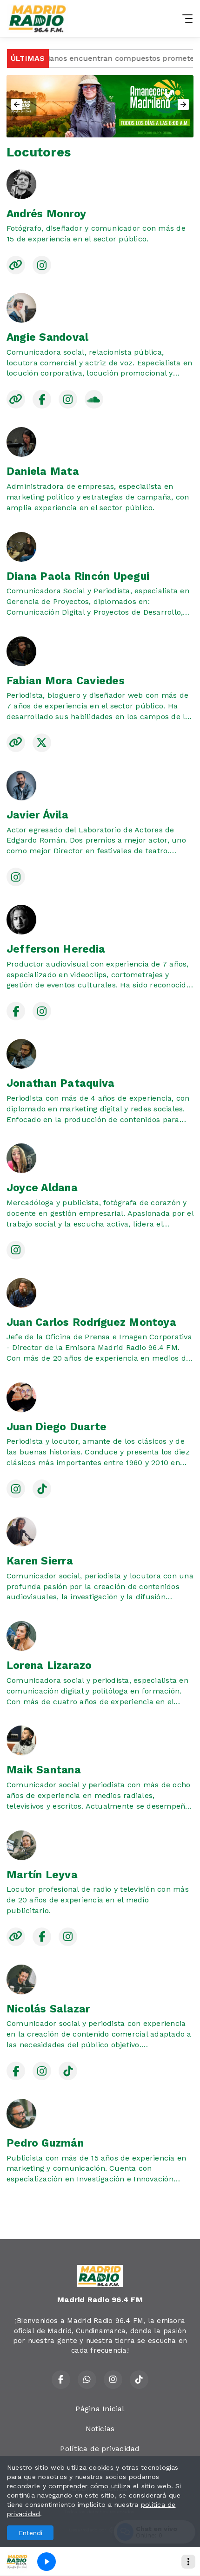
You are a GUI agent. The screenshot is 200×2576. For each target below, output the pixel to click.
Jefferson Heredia (56, 949)
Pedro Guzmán (45, 2143)
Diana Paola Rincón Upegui (78, 576)
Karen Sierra (40, 1561)
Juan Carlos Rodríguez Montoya (91, 1322)
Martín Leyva (42, 1875)
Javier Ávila (37, 815)
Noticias (100, 2429)
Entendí (30, 2533)
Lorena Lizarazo (49, 1665)
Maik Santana (44, 1770)
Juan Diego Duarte (57, 1427)
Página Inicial (100, 2409)
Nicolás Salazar (48, 2009)
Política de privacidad (100, 2449)
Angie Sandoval (47, 337)
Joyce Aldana (42, 1188)
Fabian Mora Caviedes (66, 681)
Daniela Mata (43, 471)
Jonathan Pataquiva (60, 1083)
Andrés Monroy (46, 214)
